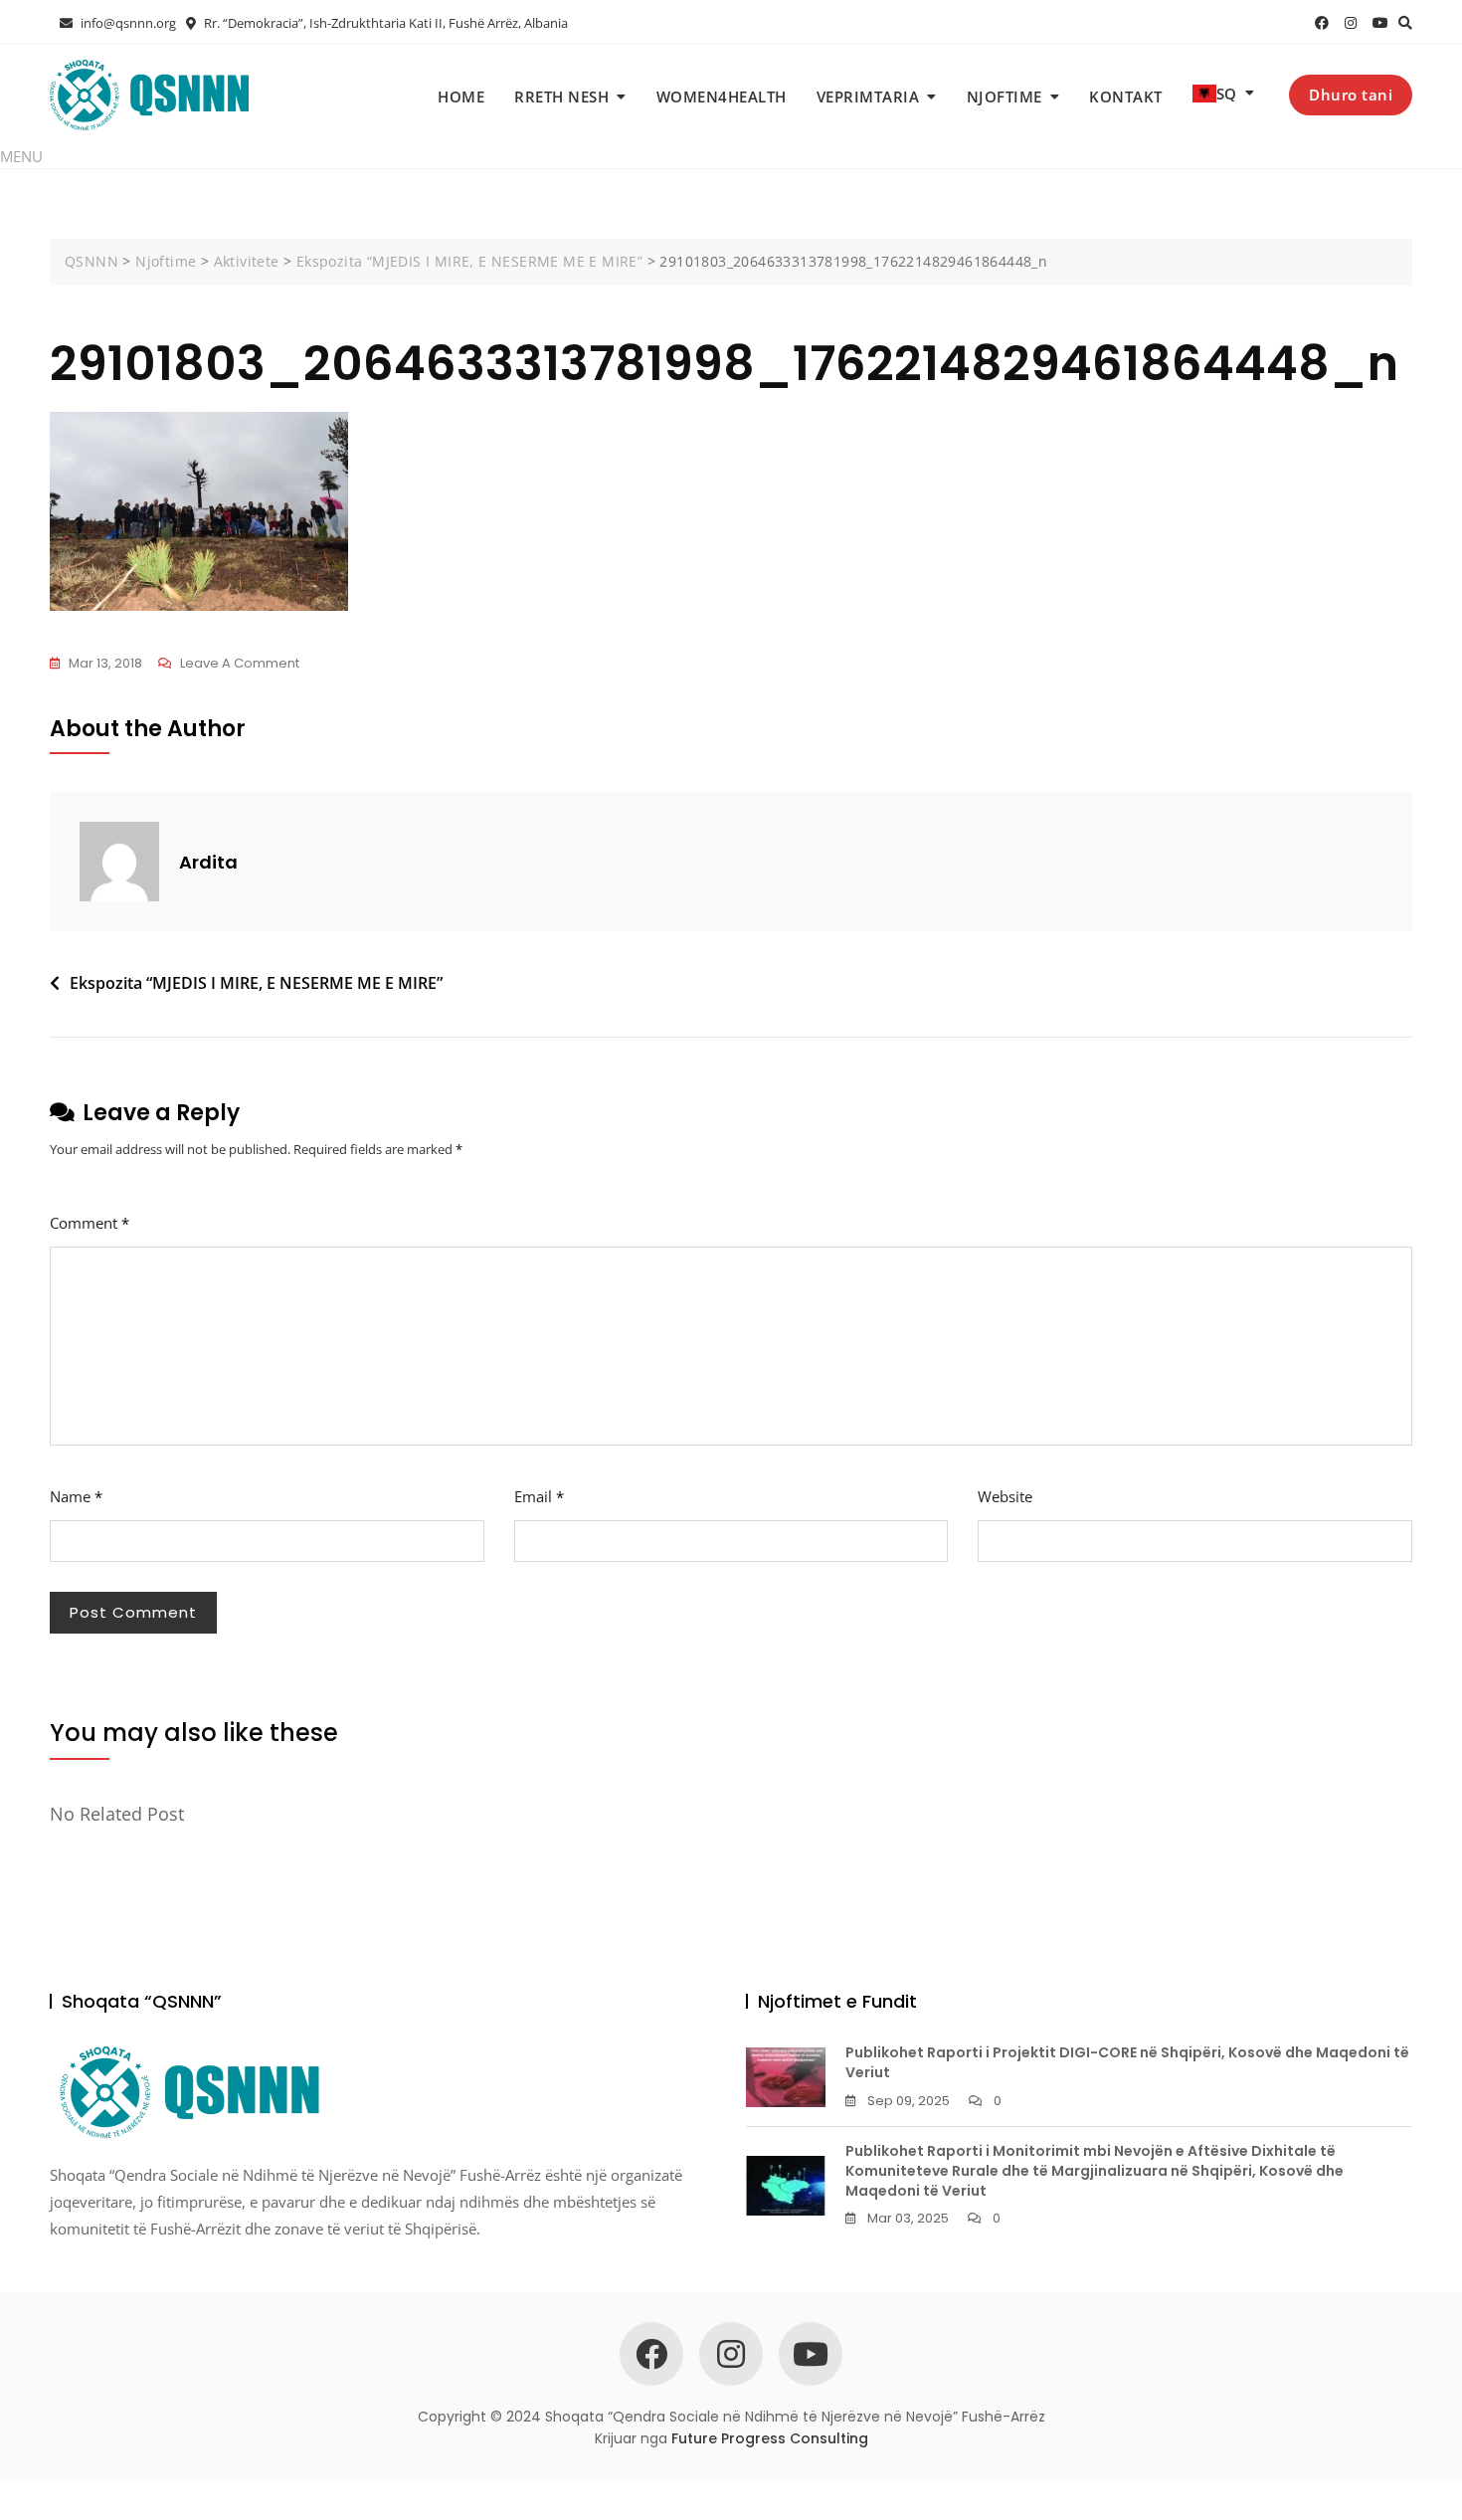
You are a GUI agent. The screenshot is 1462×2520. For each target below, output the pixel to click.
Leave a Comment (240, 665)
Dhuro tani (1351, 95)
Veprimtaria (868, 97)
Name (76, 1496)
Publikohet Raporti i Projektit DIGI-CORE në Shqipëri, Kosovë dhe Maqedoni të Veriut (1127, 2062)
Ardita (208, 862)
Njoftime (1005, 97)
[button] (21, 156)
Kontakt (1126, 97)
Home (461, 97)
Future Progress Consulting (770, 2438)
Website (1005, 1496)
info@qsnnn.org (127, 23)
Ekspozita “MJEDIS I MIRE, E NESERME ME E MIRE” (256, 983)
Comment (90, 1223)
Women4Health (722, 97)
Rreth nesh (561, 97)
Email (539, 1496)
